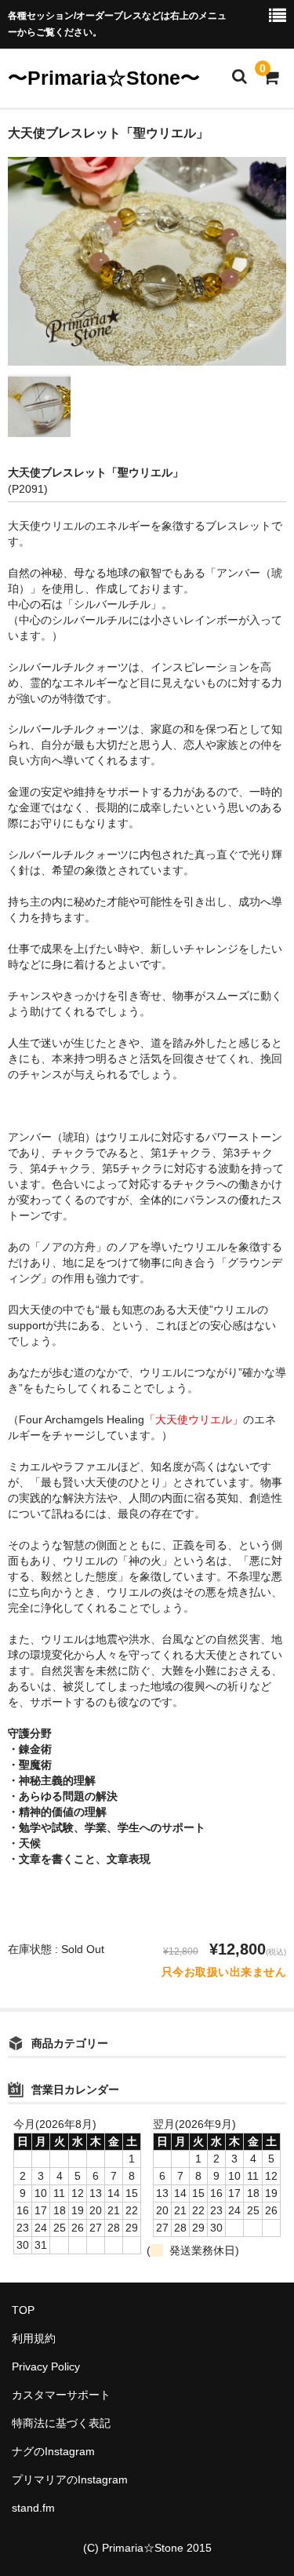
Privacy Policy (46, 2366)
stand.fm (33, 2508)
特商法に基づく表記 (61, 2423)
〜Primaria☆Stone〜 (104, 78)
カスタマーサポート (61, 2395)
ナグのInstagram (53, 2451)
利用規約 (34, 2338)
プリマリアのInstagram (70, 2479)
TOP (23, 2310)
